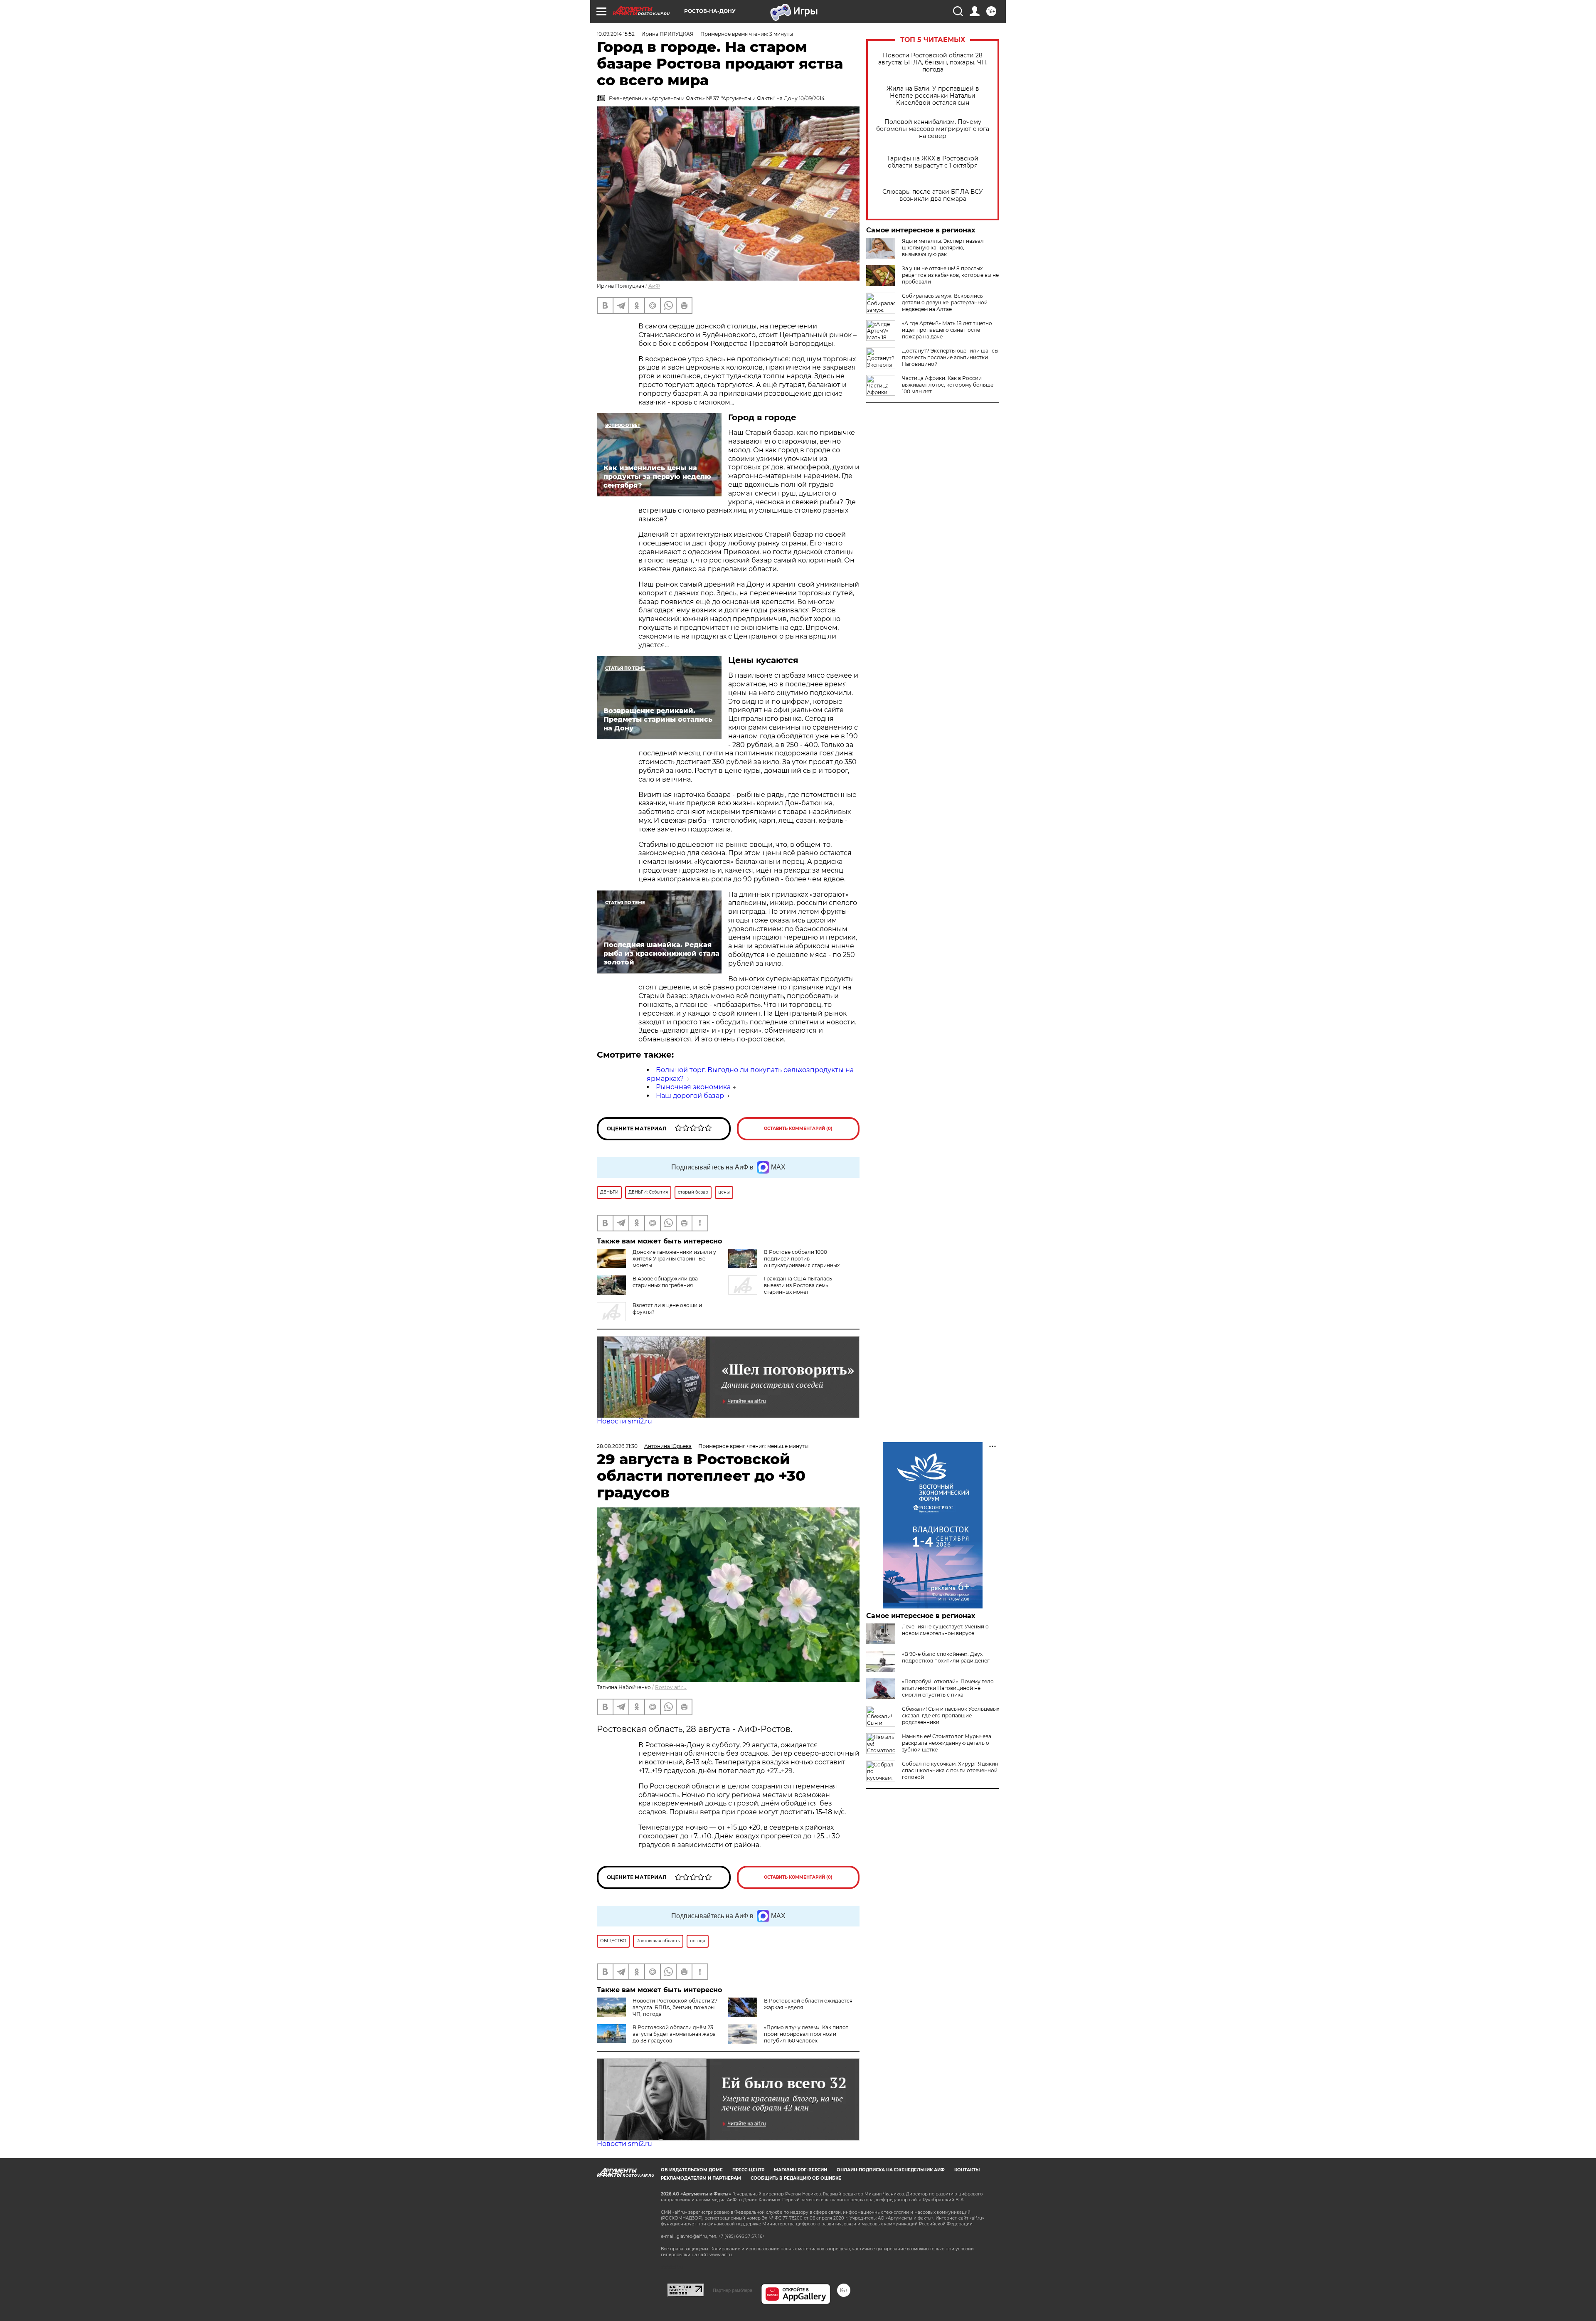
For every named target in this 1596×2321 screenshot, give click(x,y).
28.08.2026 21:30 (617, 1446)
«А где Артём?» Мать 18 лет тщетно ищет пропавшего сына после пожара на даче (947, 330)
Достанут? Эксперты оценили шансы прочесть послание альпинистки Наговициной (950, 357)
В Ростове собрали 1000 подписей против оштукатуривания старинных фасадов (784, 1262)
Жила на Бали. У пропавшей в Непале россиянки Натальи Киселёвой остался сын (933, 96)
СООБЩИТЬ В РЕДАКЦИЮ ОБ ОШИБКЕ (796, 2178)
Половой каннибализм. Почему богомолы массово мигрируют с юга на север (933, 129)
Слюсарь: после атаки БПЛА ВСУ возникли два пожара (933, 195)
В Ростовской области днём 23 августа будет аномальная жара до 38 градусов (674, 2034)
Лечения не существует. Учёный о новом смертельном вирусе (945, 1630)
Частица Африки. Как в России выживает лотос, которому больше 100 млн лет (948, 385)
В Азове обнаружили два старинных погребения (665, 1282)
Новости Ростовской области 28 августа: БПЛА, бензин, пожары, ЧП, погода (933, 63)
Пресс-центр (748, 2170)
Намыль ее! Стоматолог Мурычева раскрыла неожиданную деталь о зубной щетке (947, 1743)
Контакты (967, 2170)
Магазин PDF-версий (800, 2170)
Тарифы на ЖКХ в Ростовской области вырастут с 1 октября (933, 162)
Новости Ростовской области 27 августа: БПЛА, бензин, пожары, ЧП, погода (675, 2007)
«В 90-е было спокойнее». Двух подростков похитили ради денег (946, 1657)
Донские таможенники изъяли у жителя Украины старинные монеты (674, 1259)
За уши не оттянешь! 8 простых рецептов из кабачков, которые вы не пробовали (950, 275)
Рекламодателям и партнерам (701, 2178)
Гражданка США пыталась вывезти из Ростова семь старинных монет (798, 1285)
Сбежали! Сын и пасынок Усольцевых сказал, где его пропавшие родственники (951, 1715)
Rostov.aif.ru (671, 1687)
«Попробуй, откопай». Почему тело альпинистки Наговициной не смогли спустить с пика (948, 1688)
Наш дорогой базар (690, 1096)
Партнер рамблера (733, 2290)
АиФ (654, 286)
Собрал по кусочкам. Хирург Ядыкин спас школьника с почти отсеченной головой (950, 1770)
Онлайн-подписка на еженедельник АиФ (891, 2170)
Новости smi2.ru (624, 1421)
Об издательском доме (692, 2170)
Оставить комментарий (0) (798, 1128)
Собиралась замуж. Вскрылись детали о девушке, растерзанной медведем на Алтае (945, 302)
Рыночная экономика (693, 1087)
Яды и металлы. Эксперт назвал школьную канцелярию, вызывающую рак (943, 248)
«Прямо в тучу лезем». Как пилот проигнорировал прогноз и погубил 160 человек (806, 2034)
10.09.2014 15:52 (616, 34)
